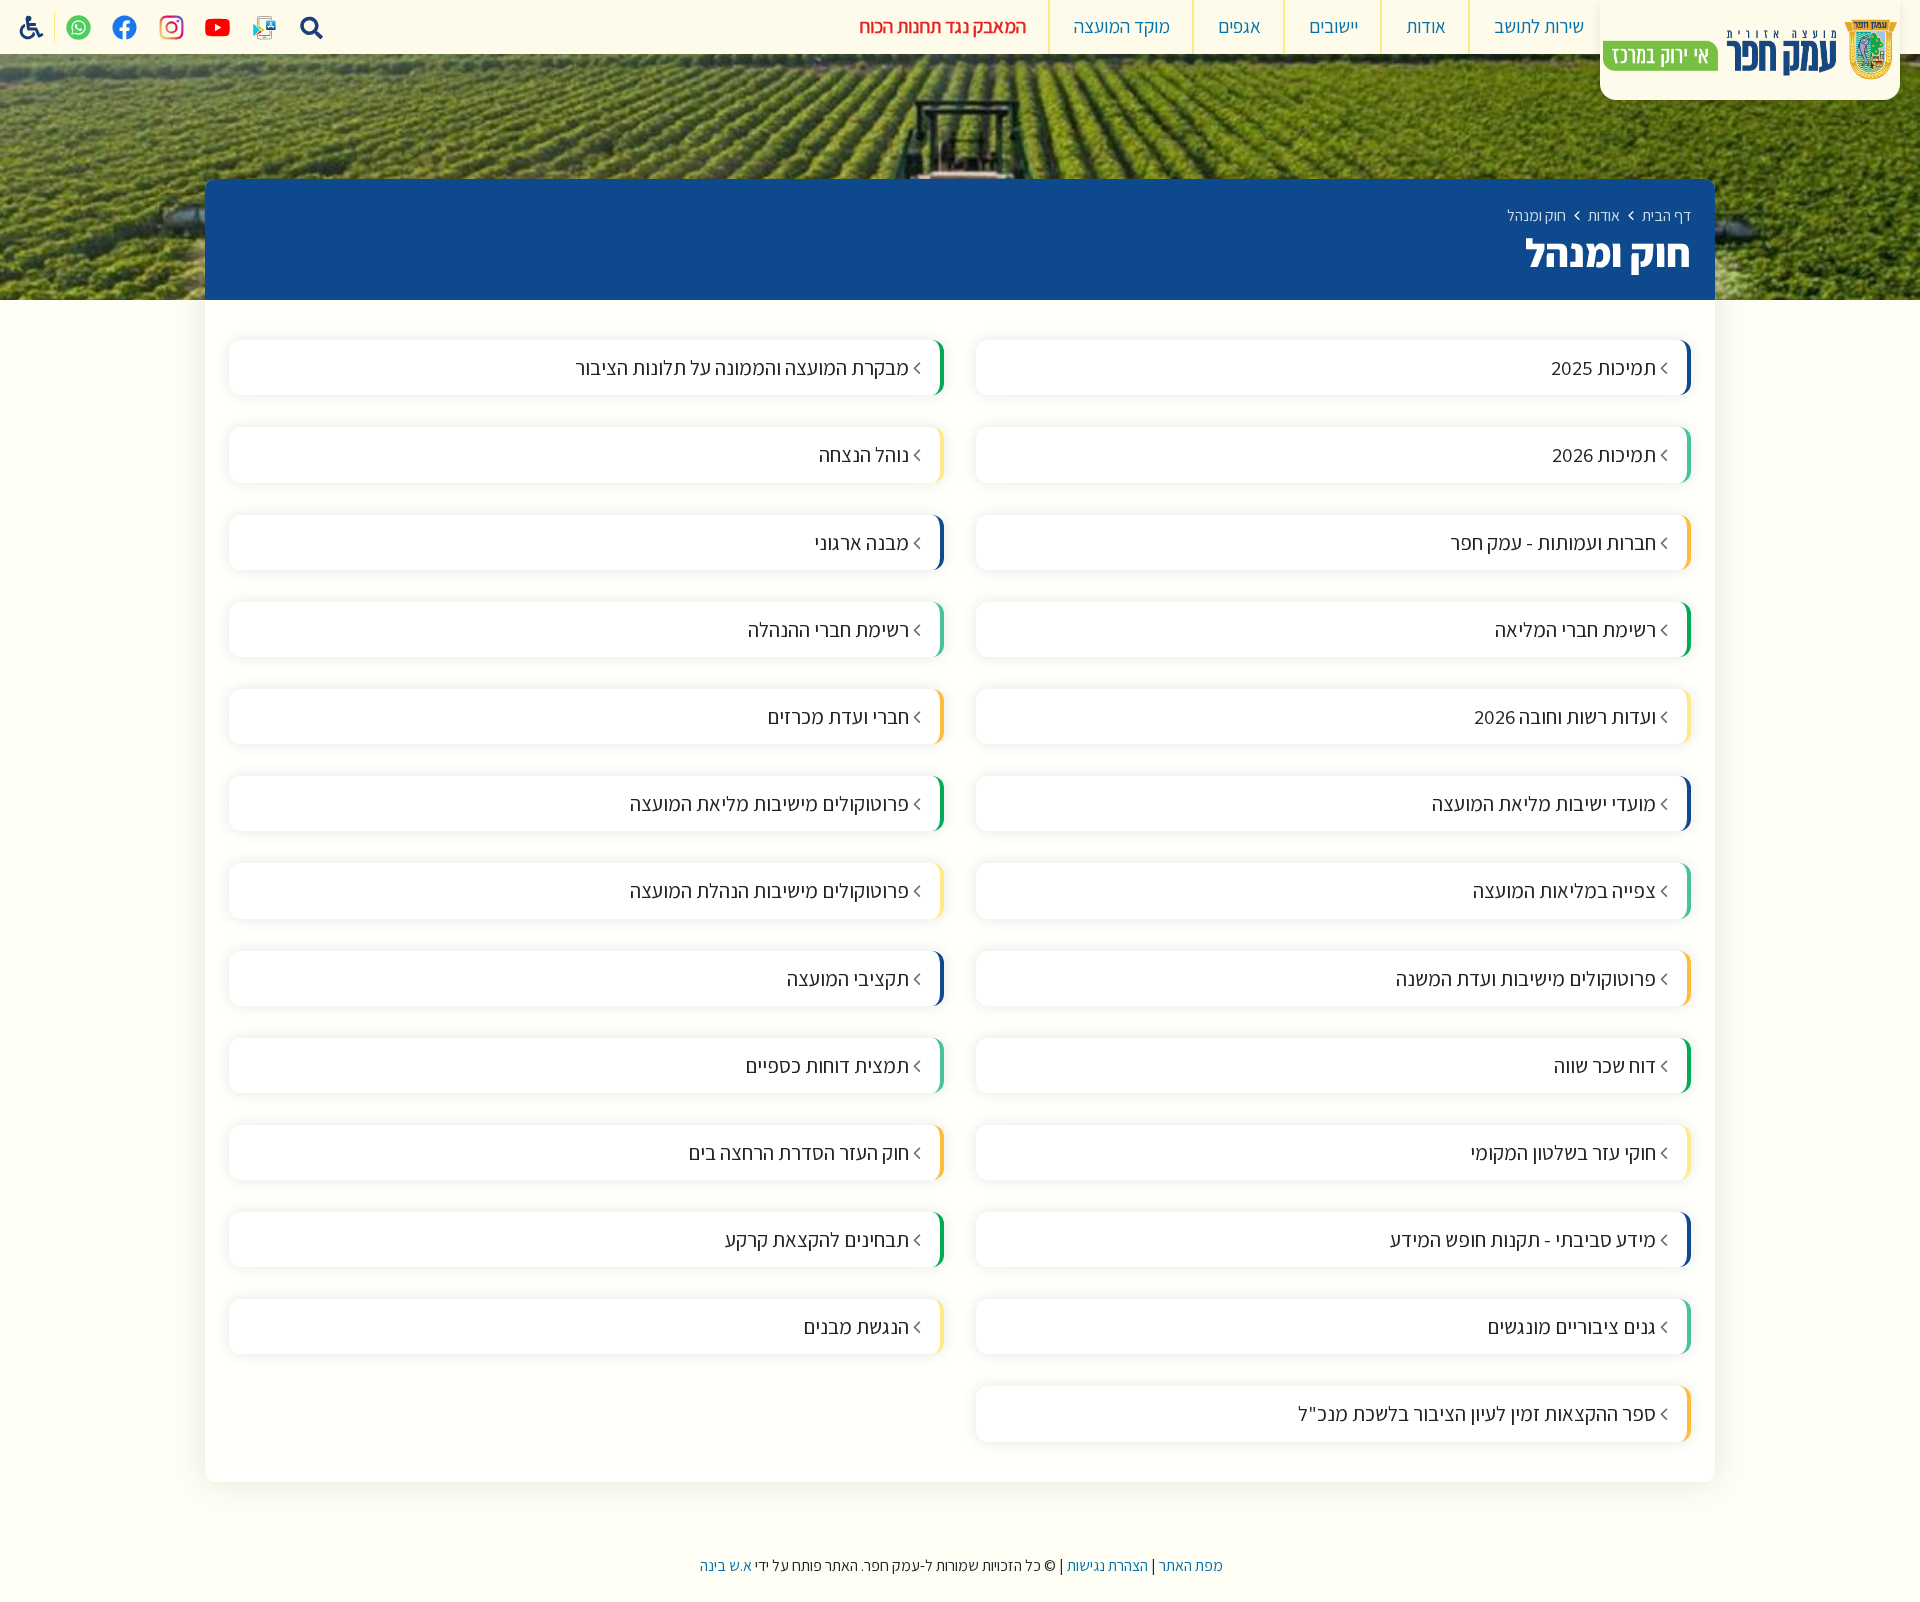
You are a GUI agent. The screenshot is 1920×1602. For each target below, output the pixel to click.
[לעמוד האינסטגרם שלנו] (171, 27)
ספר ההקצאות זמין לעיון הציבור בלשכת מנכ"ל (1479, 1413)
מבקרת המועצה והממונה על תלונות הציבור (744, 367)
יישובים (1333, 26)
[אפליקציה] (265, 27)
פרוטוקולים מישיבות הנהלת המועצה (771, 890)
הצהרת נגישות (1107, 1565)
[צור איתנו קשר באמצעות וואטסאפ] (78, 27)
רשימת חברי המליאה (1577, 629)
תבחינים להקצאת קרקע (819, 1239)
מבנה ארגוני (863, 542)
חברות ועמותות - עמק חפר (1555, 542)
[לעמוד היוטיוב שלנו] (218, 27)
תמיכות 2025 (1605, 367)
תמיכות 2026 (1606, 454)
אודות (1426, 26)
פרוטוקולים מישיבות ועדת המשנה (1528, 978)
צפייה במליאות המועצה (1566, 890)
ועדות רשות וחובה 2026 (1567, 716)
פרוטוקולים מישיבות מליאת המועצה (771, 803)
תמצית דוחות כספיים (829, 1065)
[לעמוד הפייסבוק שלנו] (125, 27)
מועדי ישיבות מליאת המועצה (1546, 803)
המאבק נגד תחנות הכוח (942, 26)
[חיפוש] (311, 27)
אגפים (1239, 26)
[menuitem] (1539, 27)
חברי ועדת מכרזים (840, 716)
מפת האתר (1191, 1565)
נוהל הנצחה (866, 454)
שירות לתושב (1539, 26)
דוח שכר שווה (1607, 1065)
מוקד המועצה (1122, 26)
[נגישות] (32, 27)
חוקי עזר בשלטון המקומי (1565, 1152)
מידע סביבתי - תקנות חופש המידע (1525, 1239)
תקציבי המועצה (850, 978)
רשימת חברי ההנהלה (830, 629)
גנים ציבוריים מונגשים (1573, 1326)
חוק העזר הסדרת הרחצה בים (800, 1152)
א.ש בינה (724, 1565)
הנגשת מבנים (858, 1326)
